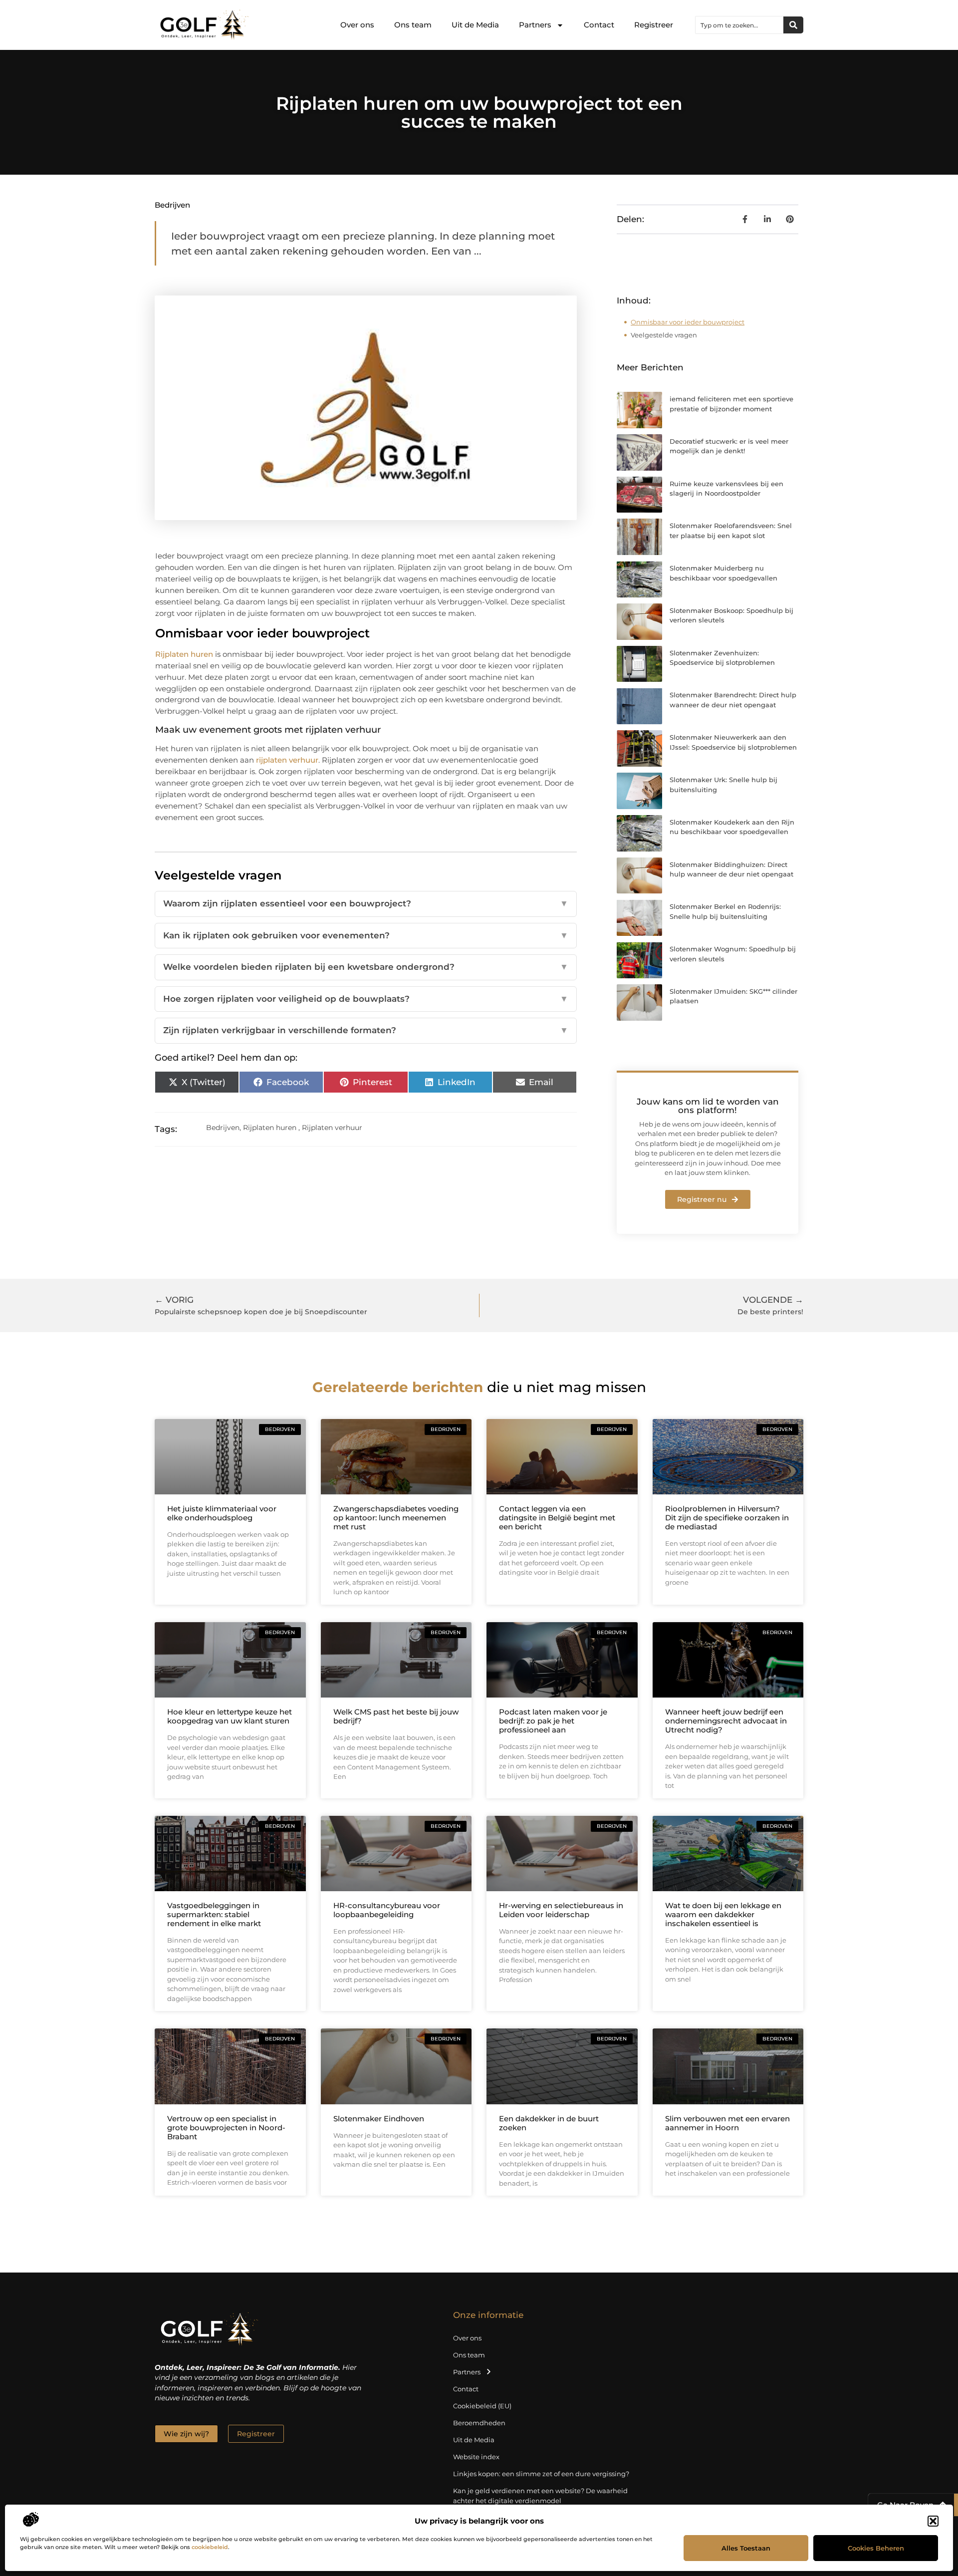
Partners (535, 25)
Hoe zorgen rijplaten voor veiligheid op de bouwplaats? (366, 999)
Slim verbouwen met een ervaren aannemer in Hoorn (727, 2123)
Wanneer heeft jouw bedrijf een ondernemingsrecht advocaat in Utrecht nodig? (726, 1721)
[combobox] (739, 25)
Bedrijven (172, 205)
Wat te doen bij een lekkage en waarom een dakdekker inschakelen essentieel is (723, 1914)
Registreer (654, 25)
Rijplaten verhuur (332, 1128)
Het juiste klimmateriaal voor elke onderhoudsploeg (222, 1513)
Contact (599, 25)
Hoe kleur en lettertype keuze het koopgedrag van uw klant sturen (230, 1716)
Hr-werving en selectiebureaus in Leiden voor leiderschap (561, 1910)
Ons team (413, 25)
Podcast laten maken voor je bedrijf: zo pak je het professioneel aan (553, 1721)
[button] (933, 2521)
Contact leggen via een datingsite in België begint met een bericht (557, 1518)
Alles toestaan (746, 2548)
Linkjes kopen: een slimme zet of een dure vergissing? (541, 2474)
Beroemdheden (479, 2423)
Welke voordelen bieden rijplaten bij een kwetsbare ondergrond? (366, 967)
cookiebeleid (210, 2547)
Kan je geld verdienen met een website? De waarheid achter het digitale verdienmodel (540, 2496)
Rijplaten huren (184, 654)
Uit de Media (475, 25)
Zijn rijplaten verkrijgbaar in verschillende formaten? (366, 1030)
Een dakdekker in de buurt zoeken (549, 2123)
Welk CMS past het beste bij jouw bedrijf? (396, 1716)
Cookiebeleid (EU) (482, 2406)
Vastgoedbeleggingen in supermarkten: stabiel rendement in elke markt (214, 1914)
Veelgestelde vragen (664, 335)
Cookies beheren (876, 2548)
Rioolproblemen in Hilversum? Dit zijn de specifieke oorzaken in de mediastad (727, 1518)
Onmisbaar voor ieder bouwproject (688, 322)
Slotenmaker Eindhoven (379, 2119)
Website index (476, 2457)
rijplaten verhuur (287, 760)
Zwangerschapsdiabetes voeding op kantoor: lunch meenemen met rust (396, 1518)
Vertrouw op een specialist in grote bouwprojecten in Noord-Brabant (226, 2128)
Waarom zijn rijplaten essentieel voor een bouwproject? (366, 903)
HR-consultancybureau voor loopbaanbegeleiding (387, 1910)
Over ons (357, 25)
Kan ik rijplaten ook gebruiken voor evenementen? (366, 935)
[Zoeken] (793, 25)
